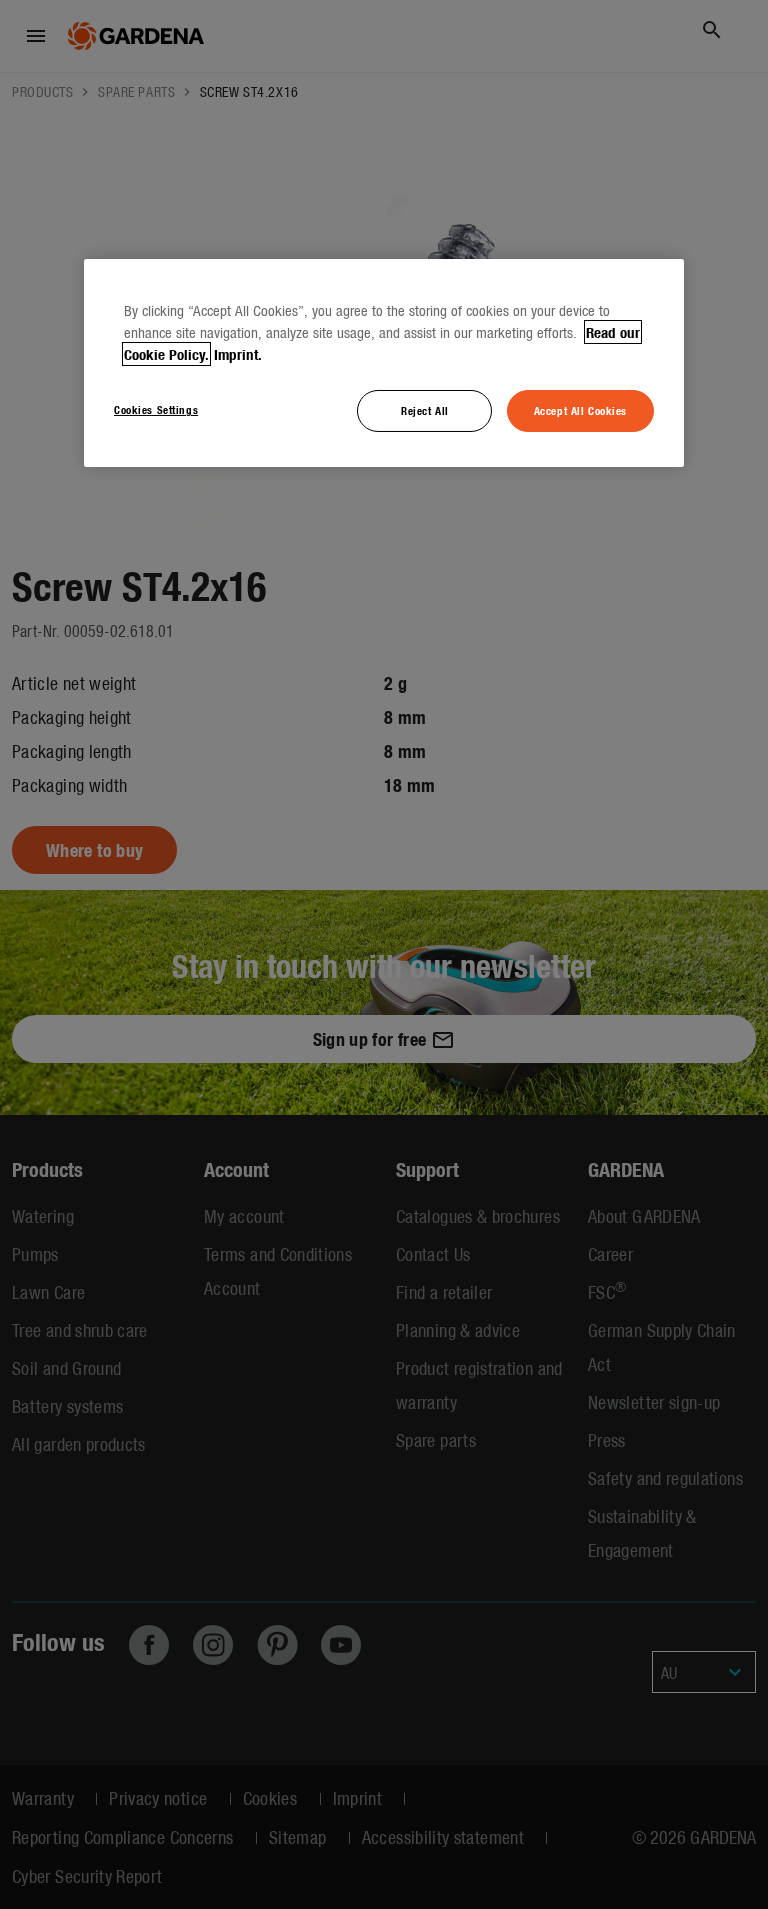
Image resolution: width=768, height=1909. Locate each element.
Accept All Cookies (580, 410)
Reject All (425, 410)
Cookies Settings (156, 409)
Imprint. (238, 354)
